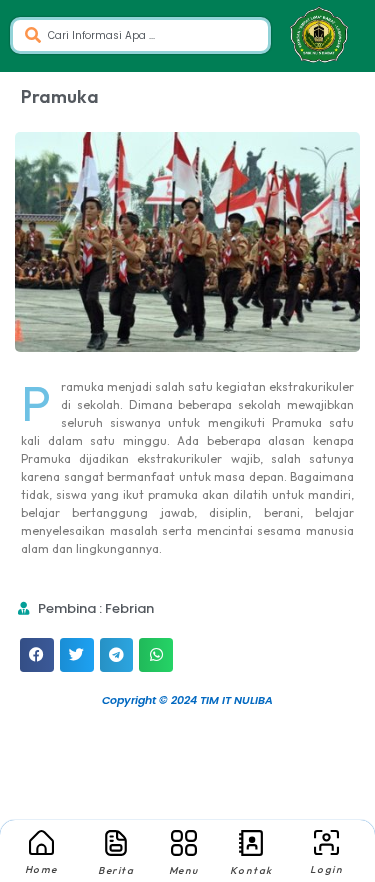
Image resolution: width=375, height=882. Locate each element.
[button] (37, 655)
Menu (184, 870)
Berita (116, 870)
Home (41, 869)
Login (327, 869)
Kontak (251, 870)
